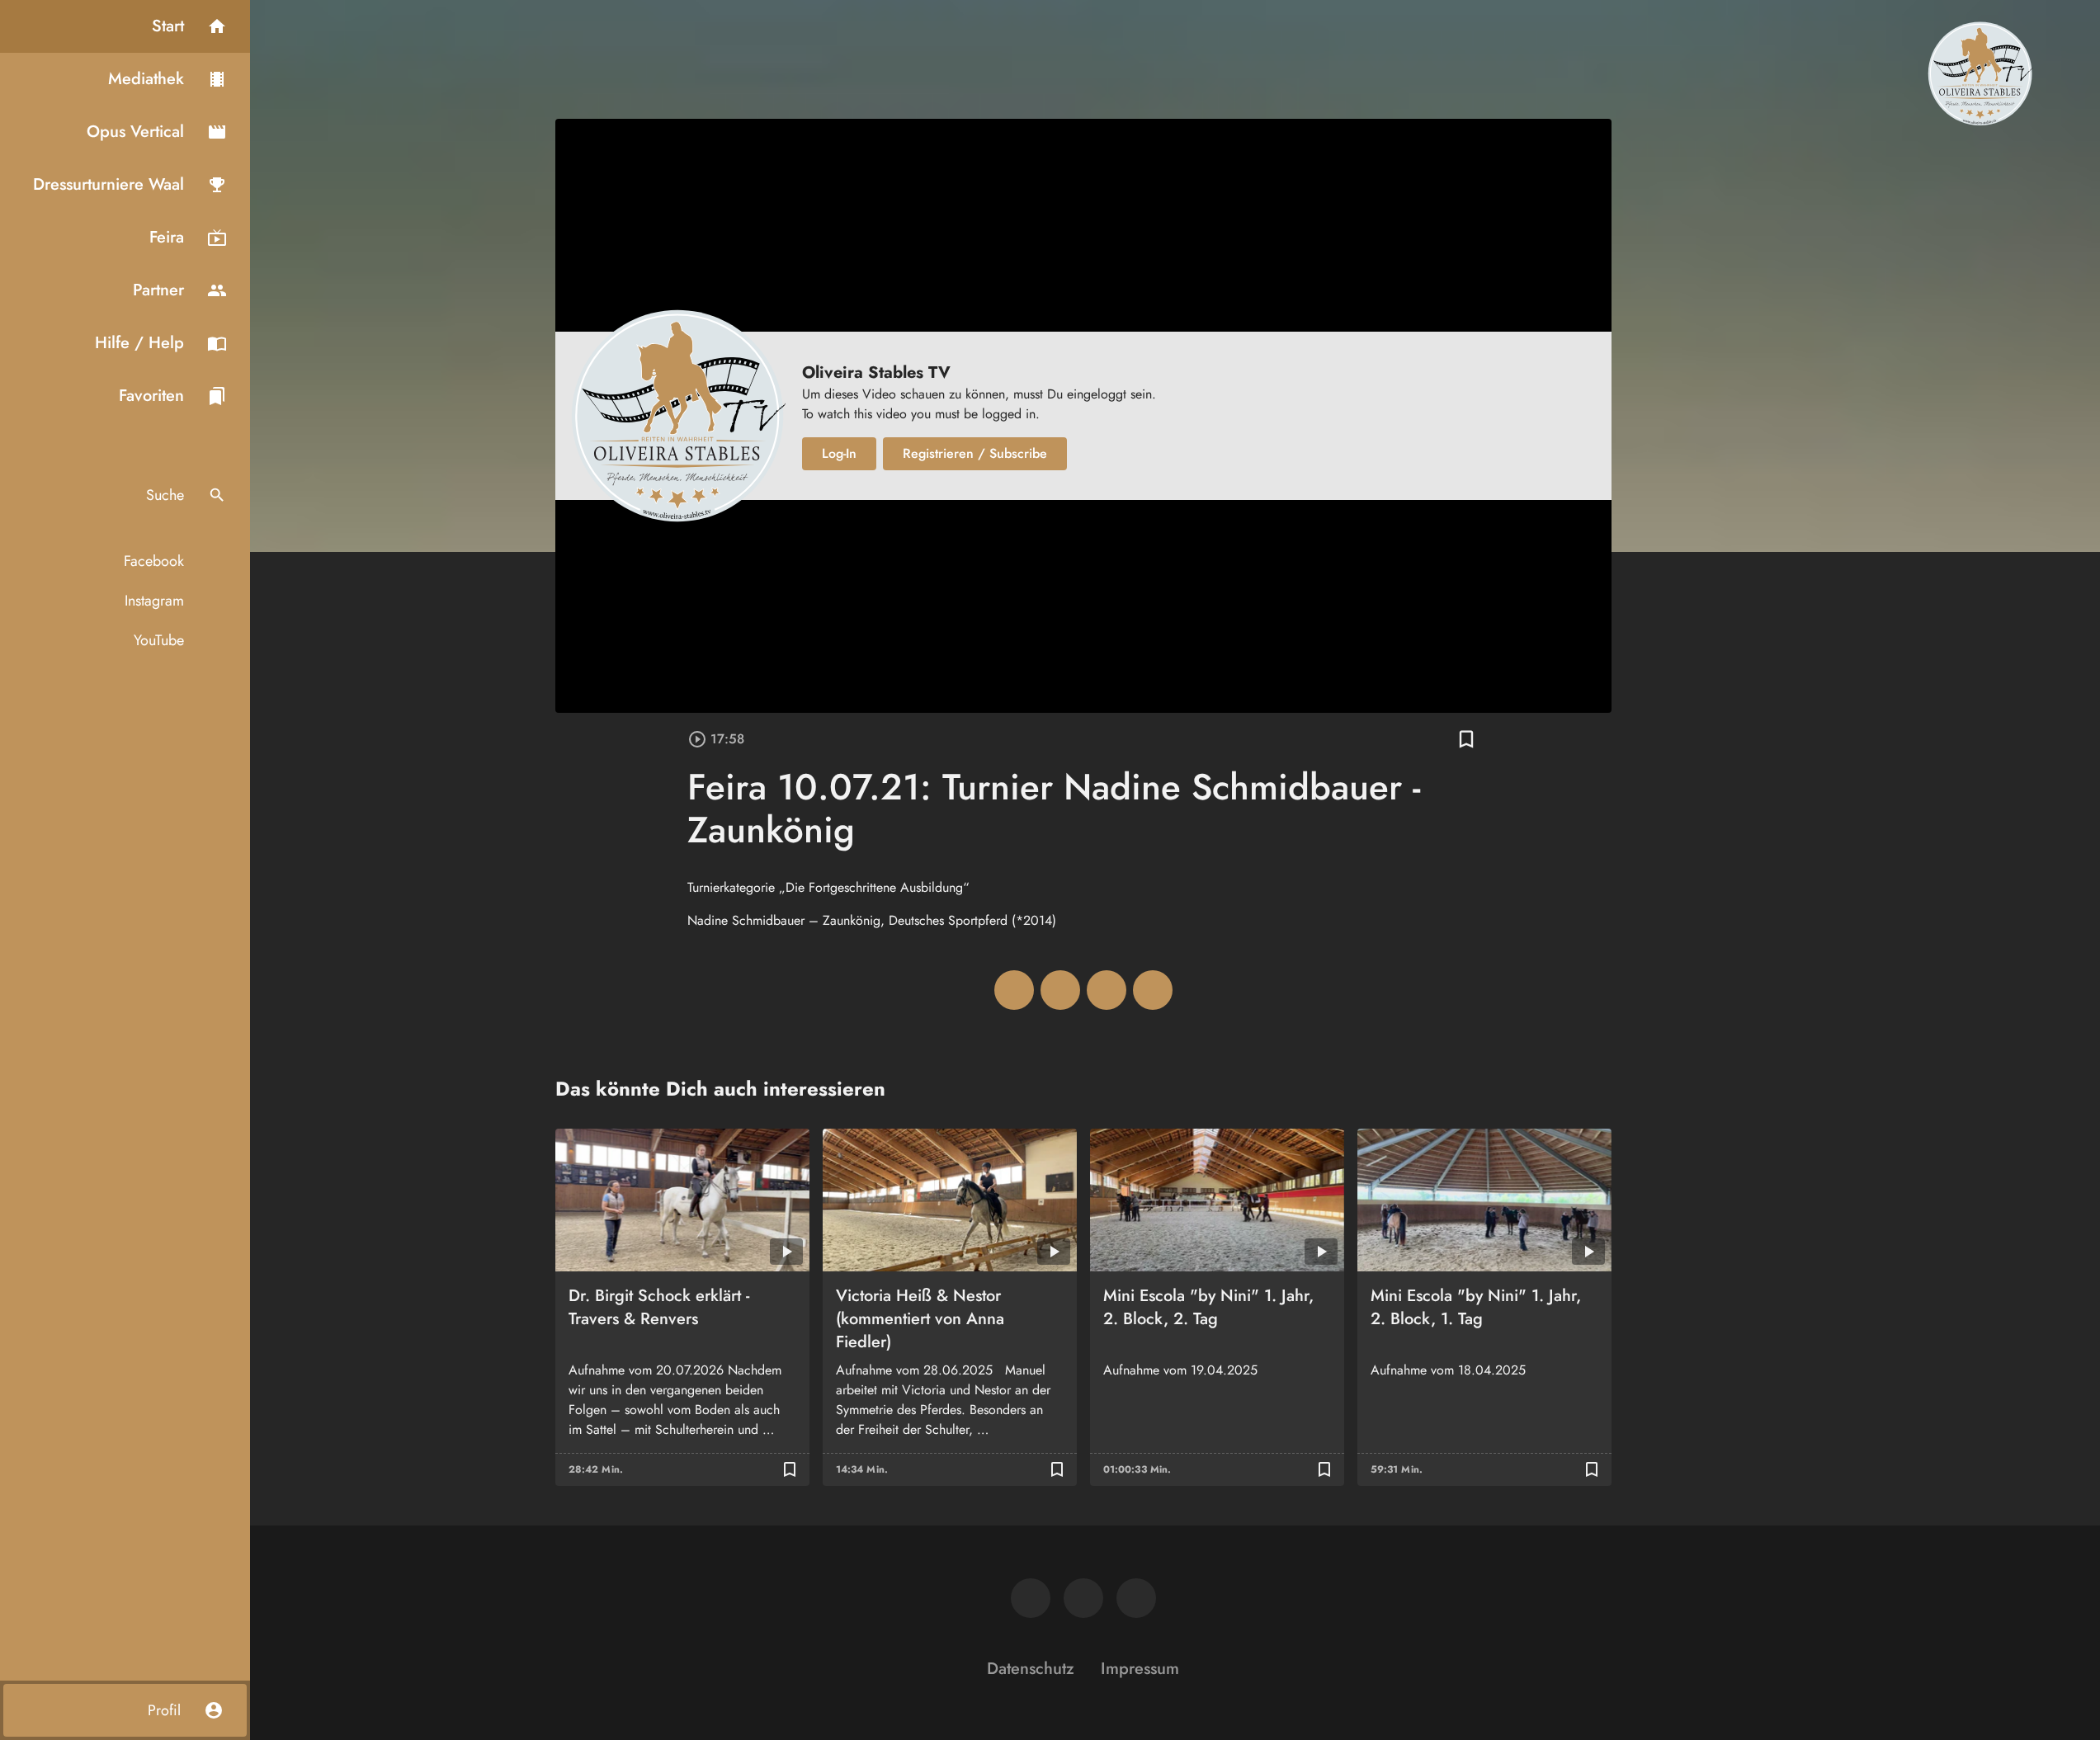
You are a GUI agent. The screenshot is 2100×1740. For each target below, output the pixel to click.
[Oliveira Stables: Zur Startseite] (1980, 73)
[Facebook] (1031, 1598)
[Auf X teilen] (1060, 990)
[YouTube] (1136, 1598)
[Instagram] (1083, 1598)
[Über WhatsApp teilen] (1107, 990)
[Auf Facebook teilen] (1014, 990)
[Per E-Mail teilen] (1153, 990)
